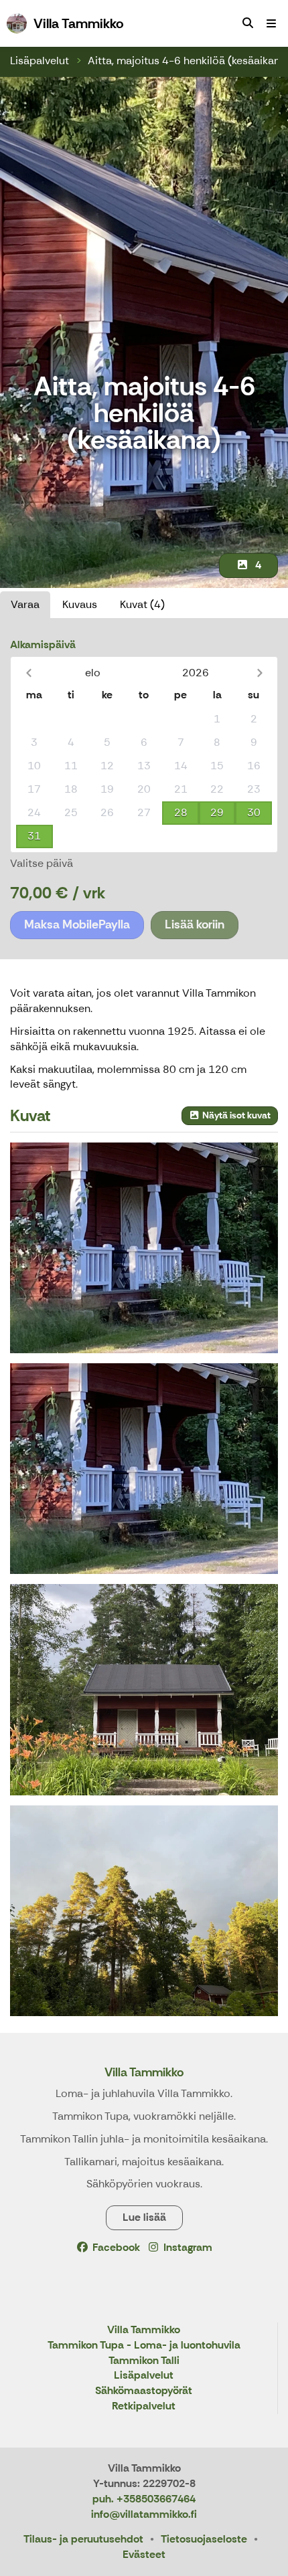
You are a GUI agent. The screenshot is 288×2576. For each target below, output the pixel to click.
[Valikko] (271, 23)
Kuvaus (80, 604)
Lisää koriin (195, 924)
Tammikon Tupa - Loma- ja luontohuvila (144, 2346)
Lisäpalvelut (40, 61)
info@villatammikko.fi (144, 2514)
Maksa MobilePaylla (77, 924)
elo (93, 673)
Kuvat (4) (142, 604)
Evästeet (144, 2554)
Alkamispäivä (43, 645)
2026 (196, 673)
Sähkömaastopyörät (144, 2391)
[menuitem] (248, 23)
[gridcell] (34, 719)
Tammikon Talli (144, 2361)
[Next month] (260, 673)
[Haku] (248, 23)
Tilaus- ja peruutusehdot (83, 2539)
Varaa (25, 604)
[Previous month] (28, 673)
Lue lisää (144, 2217)
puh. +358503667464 (144, 2499)
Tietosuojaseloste (204, 2539)
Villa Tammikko (144, 2072)
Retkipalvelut (144, 2406)
